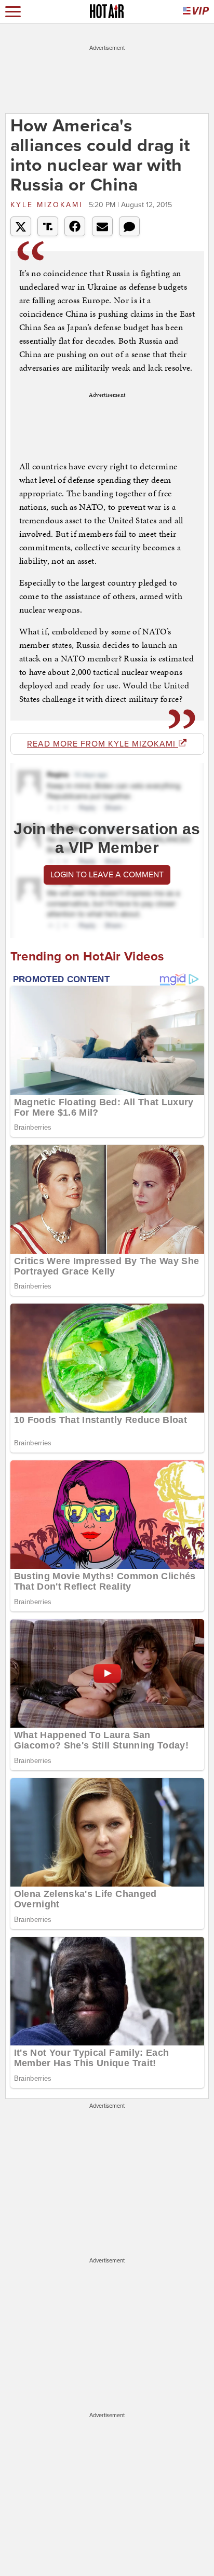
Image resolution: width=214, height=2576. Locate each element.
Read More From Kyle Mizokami (103, 744)
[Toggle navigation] (13, 12)
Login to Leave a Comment (107, 875)
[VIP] (196, 12)
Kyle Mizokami (48, 205)
